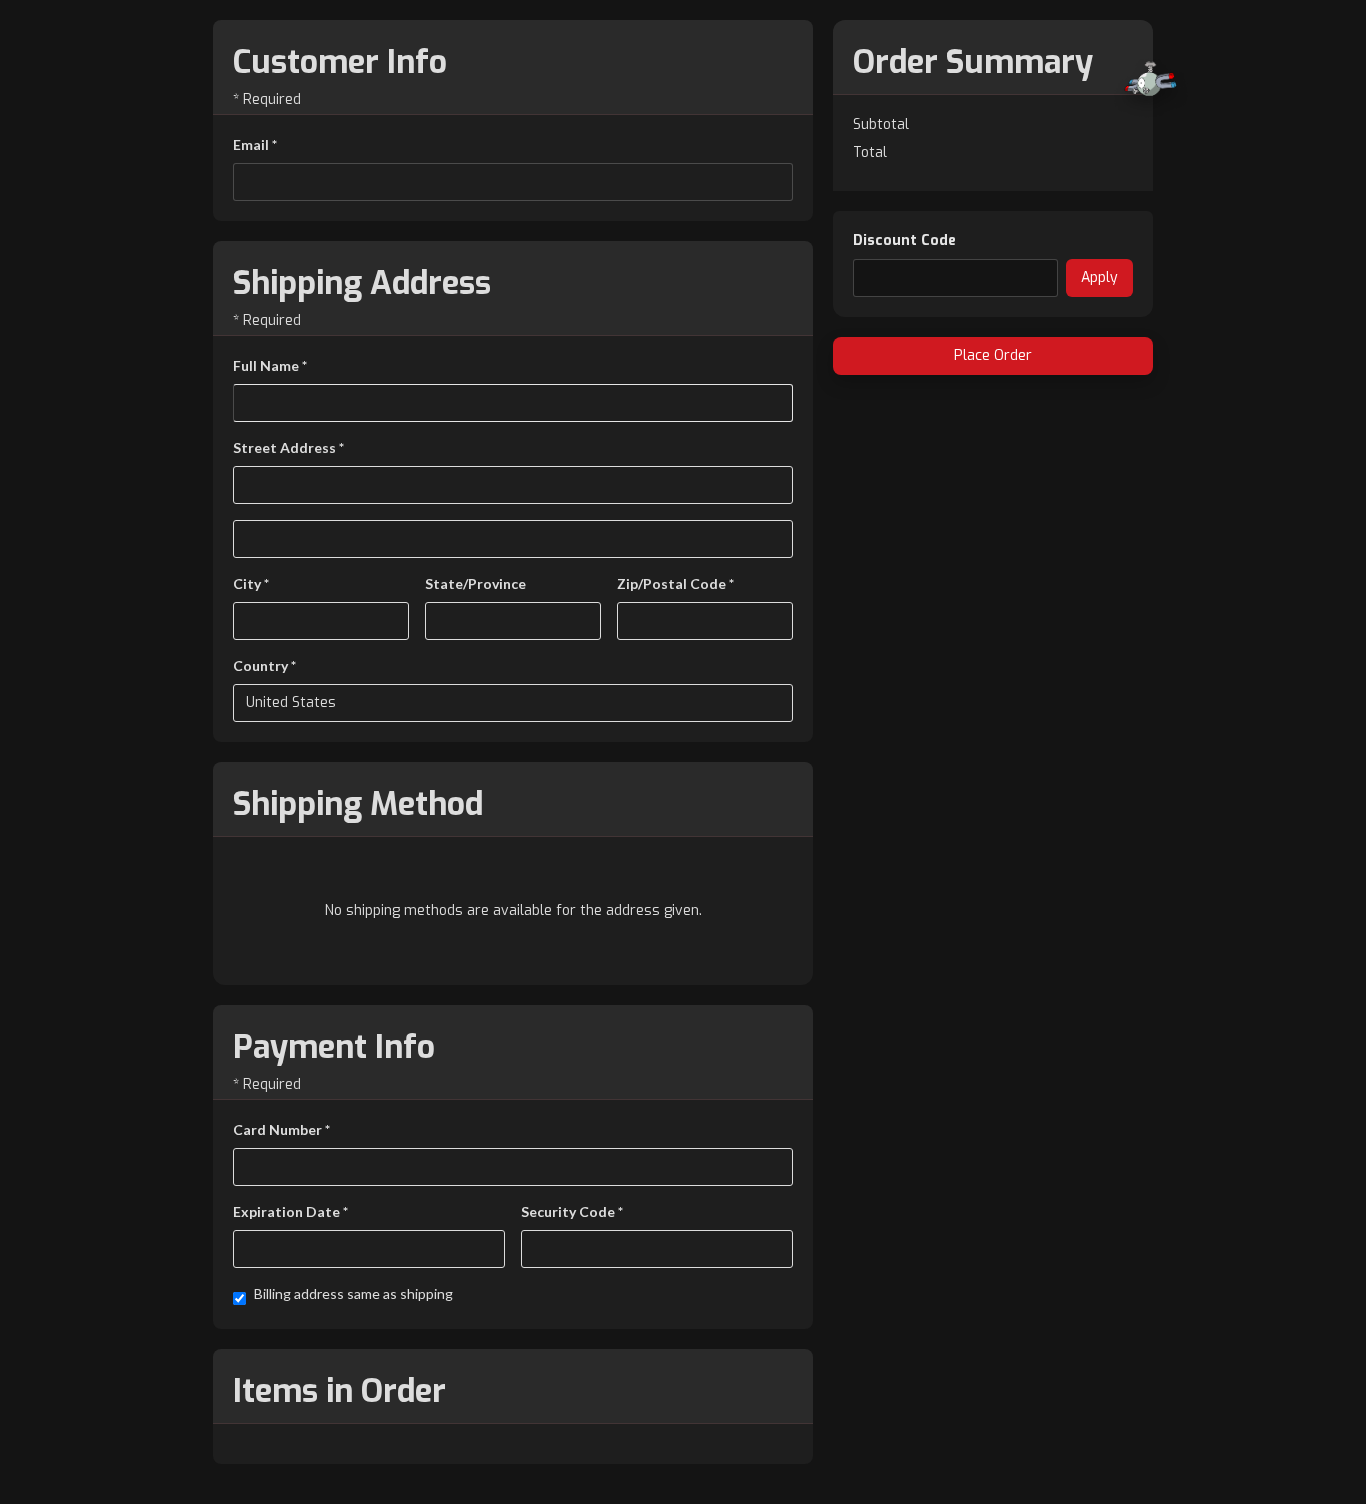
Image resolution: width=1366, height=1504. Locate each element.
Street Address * (288, 447)
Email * (255, 144)
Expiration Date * (290, 1211)
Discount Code (904, 240)
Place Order (993, 355)
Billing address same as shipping (353, 1293)
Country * (264, 665)
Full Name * (270, 365)
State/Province (475, 583)
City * (251, 583)
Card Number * (281, 1129)
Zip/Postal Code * (675, 583)
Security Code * (572, 1211)
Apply (1099, 277)
